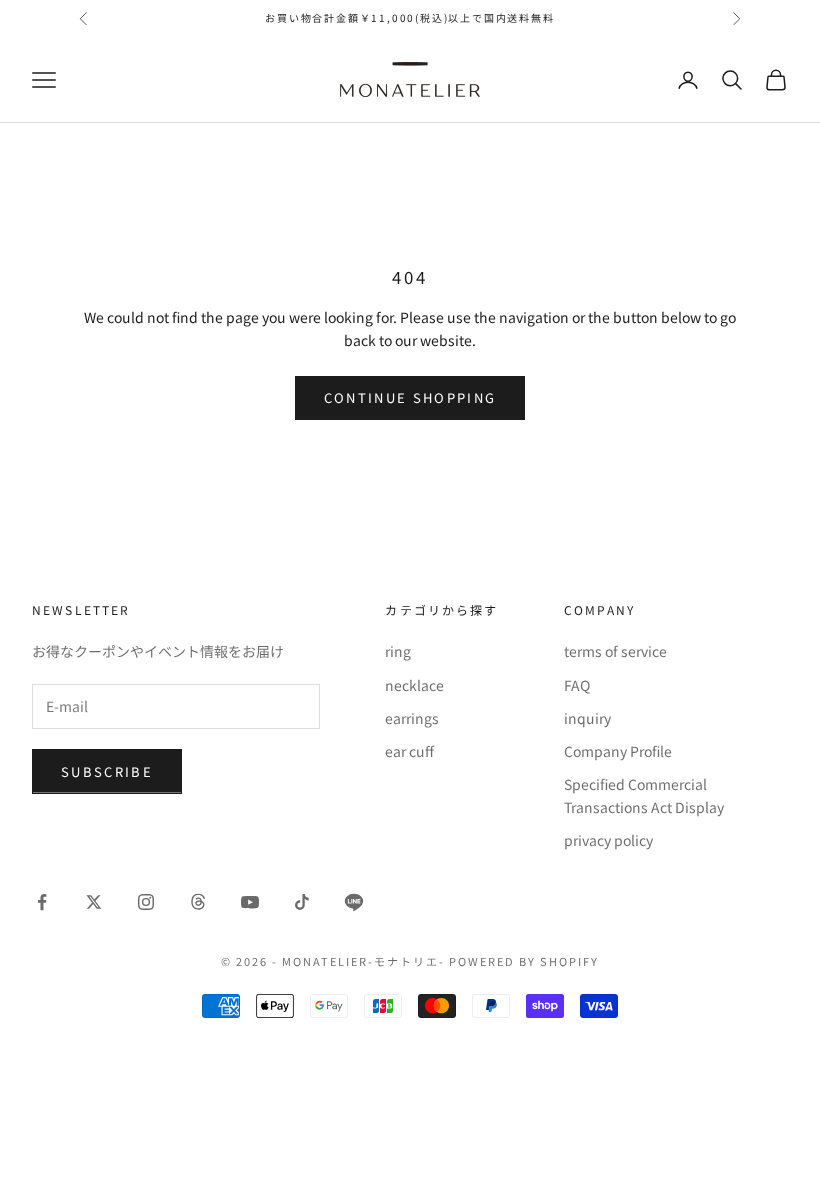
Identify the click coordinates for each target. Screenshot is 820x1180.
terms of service (615, 651)
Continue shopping (410, 397)
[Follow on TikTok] (302, 902)
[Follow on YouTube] (250, 902)
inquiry (587, 718)
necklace (414, 685)
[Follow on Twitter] (94, 902)
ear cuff (409, 751)
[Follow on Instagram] (146, 902)
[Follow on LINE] (354, 902)
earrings (412, 718)
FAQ (577, 685)
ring (398, 651)
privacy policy (608, 840)
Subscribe (107, 771)
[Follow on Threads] (198, 902)
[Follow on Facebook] (42, 902)
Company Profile (618, 751)
